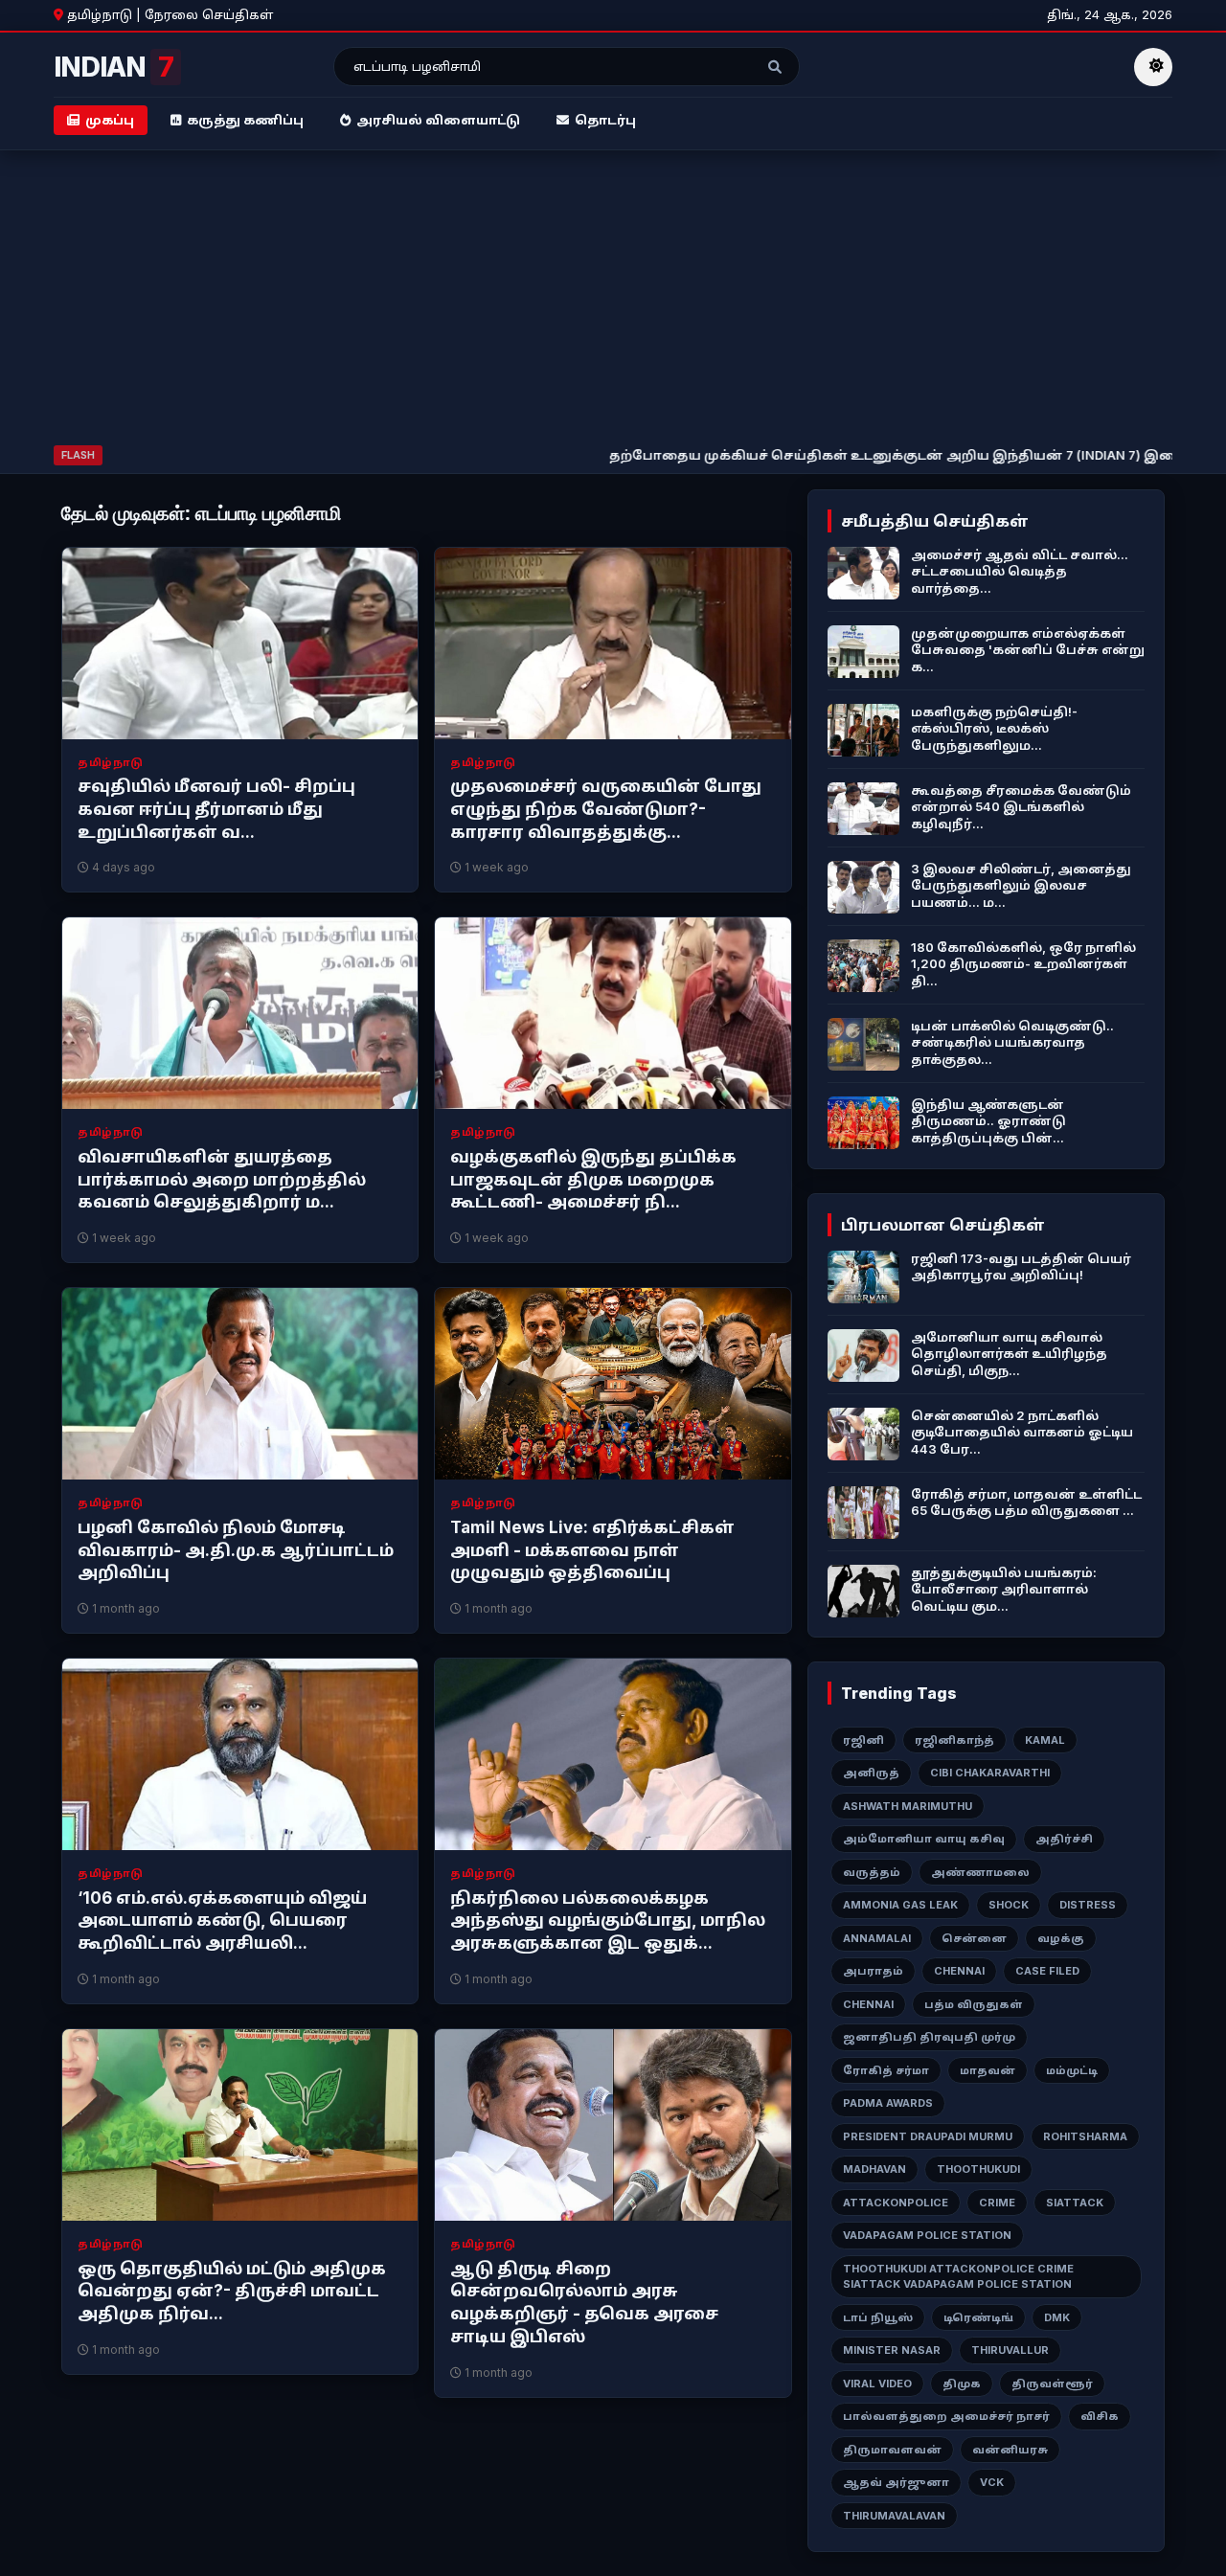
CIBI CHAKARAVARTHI (990, 1773)
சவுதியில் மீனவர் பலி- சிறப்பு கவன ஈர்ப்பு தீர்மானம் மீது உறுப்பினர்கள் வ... (216, 809)
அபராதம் (873, 1971)
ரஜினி (863, 1740)
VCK (992, 2482)
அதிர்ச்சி (1064, 1839)
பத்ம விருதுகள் (974, 2004)
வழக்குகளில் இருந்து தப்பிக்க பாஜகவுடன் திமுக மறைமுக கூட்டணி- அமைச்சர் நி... (593, 1180)
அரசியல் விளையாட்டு (438, 120)
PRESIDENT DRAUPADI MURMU (928, 2136)
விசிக (1100, 2416)
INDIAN (114, 67)
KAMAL (1045, 1740)
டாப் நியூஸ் (878, 2317)
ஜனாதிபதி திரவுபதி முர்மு (929, 2037)
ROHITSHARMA (1085, 2136)
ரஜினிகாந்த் (954, 1740)
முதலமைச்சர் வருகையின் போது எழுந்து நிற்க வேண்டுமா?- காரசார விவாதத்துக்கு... (606, 809)
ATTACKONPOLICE (896, 2203)
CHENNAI (959, 1971)
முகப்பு (110, 120)
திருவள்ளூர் (1052, 2384)
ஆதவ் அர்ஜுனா (896, 2482)
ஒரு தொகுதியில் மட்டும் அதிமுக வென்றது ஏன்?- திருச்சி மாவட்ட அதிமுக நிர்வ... (232, 2292)
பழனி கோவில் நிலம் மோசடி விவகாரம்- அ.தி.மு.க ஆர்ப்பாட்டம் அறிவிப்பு (236, 1550)
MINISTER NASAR (892, 2350)
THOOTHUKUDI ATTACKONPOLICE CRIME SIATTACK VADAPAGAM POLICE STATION (958, 2277)
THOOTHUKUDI (978, 2169)
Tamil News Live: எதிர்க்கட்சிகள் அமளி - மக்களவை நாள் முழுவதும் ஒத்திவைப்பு (592, 1550)
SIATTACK (1075, 2203)
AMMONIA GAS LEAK (900, 1905)
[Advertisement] (613, 302)
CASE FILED (1047, 1971)
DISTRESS (1088, 1905)
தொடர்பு (605, 120)
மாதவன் (988, 2070)
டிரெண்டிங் (978, 2317)
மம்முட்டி (1072, 2070)
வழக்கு (1061, 1938)
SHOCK (1009, 1905)
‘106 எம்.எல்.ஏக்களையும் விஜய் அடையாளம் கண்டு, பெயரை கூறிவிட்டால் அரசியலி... (222, 1921)
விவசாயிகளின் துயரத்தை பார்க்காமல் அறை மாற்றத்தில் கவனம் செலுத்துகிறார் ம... (222, 1180)
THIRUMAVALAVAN (894, 2516)
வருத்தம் (872, 1872)
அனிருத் (871, 1773)
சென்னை (974, 1938)
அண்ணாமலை (980, 1872)
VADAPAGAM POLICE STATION (927, 2235)
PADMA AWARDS (888, 2103)
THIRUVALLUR (1010, 2350)
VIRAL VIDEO (877, 2384)
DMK (1057, 2317)
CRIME (997, 2203)
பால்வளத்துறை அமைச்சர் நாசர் (946, 2416)
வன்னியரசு (1010, 2450)
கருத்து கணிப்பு (245, 120)
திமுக (962, 2384)
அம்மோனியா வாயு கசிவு (924, 1839)
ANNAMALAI (877, 1938)
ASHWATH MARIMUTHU (908, 1806)
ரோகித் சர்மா (886, 2070)
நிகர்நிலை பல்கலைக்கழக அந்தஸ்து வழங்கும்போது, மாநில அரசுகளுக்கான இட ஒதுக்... (608, 1921)
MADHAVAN (874, 2169)
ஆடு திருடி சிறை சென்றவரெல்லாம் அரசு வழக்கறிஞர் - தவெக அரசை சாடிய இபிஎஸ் (584, 2303)
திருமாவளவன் (892, 2450)
